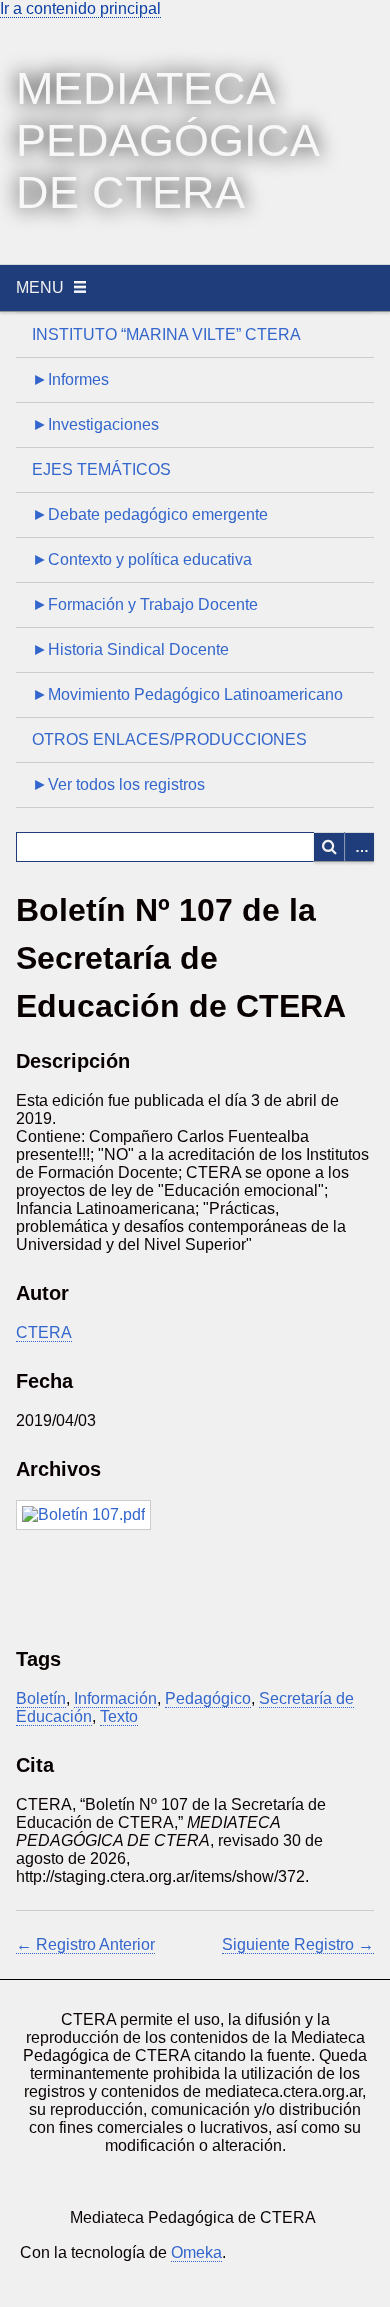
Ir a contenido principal (80, 8)
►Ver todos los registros (118, 784)
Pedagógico (208, 1698)
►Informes (70, 379)
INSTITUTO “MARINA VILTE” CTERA (166, 334)
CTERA (44, 1332)
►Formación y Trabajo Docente (145, 604)
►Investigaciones (95, 424)
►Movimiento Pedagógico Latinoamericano (187, 694)
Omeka (196, 2252)
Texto (119, 1716)
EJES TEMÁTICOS (101, 469)
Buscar (329, 847)
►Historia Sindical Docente (130, 649)
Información (115, 1698)
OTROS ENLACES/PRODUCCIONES (169, 739)
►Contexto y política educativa (142, 559)
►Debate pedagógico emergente (150, 514)
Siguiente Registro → (298, 1944)
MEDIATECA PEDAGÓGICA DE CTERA (167, 140)
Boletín (41, 1698)
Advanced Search (359, 847)
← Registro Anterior (85, 1944)
